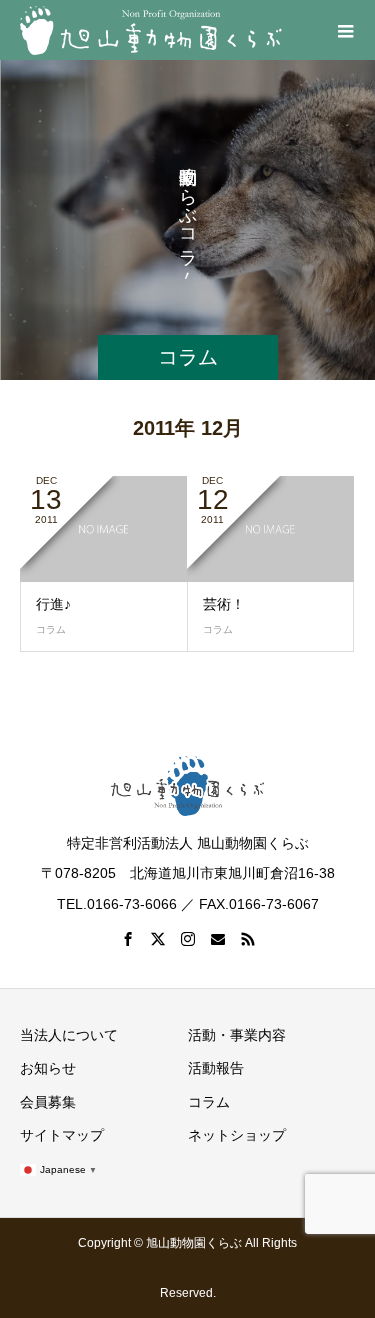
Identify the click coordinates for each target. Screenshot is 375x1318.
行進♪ (53, 604)
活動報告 (216, 1068)
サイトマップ (62, 1135)
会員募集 (48, 1102)
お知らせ (48, 1068)
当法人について (69, 1035)
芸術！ (224, 604)
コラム (51, 629)
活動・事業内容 (237, 1035)
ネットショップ (237, 1135)
